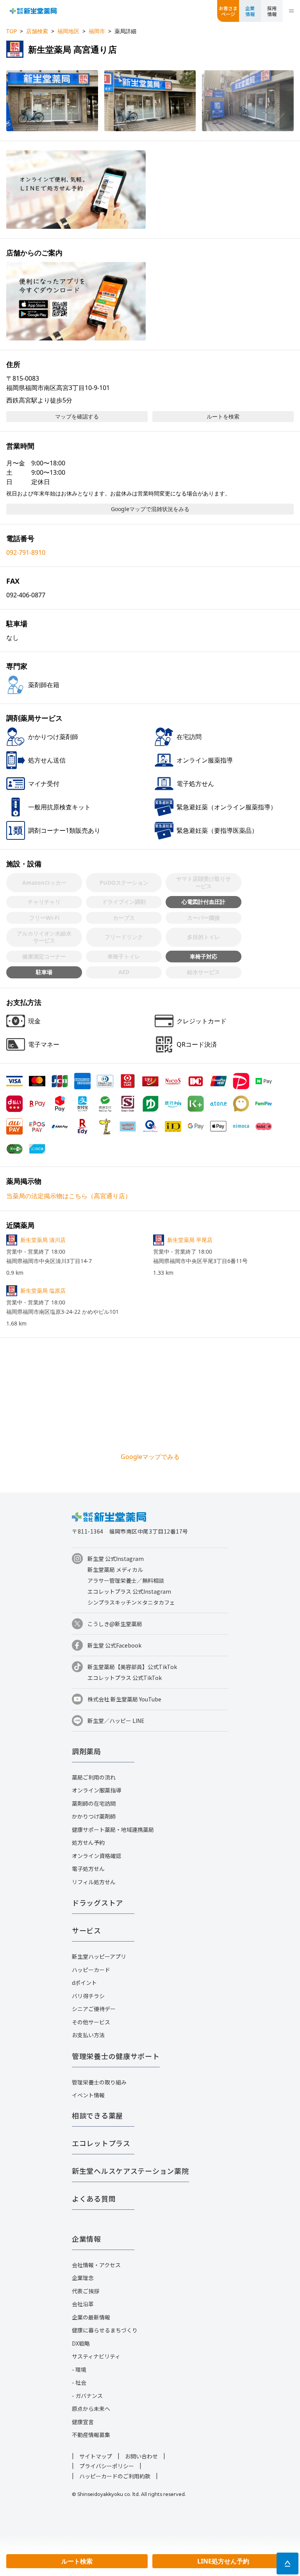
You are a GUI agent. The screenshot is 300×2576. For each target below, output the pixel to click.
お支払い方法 (88, 2035)
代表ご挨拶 (86, 2291)
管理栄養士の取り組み (99, 2082)
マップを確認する (77, 416)
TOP (12, 31)
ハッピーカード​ (91, 1970)
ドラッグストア (97, 1903)
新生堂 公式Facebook (114, 1645)
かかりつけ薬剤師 (94, 1816)
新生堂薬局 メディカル (115, 1569)
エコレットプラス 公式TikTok (125, 1678)
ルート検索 (77, 2561)
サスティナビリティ (96, 2356)
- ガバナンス (87, 2396)
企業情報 (250, 11)
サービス (87, 1930)
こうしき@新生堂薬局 (115, 1624)
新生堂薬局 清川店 (43, 1240)
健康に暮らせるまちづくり (105, 2330)
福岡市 (97, 31)
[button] (52, 101)
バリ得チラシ (88, 1996)
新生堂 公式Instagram (116, 1559)
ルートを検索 (223, 416)
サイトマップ (96, 2456)
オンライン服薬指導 (96, 1790)
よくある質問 (94, 2198)
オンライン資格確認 (96, 1856)
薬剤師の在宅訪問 (94, 1803)
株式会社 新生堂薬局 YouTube (124, 1699)
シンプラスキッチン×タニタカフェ (131, 1602)
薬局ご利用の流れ (94, 1777)
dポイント (84, 1983)
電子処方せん (88, 1869)
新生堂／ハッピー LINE (116, 1721)
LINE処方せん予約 (223, 2561)
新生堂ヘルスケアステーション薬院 (130, 2171)
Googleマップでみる (150, 1457)
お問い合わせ (141, 2456)
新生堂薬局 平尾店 (190, 1240)
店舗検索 (37, 31)
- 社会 (79, 2382)
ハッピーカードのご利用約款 (115, 2476)
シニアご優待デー (94, 2009)
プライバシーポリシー (107, 2466)
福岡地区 (68, 31)
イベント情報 (88, 2095)
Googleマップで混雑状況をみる (150, 509)
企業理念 (83, 2278)
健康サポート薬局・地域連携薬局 (113, 1830)
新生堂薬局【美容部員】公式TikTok (132, 1667)
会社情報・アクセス (96, 2265)
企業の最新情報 (91, 2317)
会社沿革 (83, 2304)
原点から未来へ (91, 2409)
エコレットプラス (101, 2143)
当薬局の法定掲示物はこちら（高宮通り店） (69, 1196)
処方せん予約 (88, 1842)
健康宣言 (83, 2422)
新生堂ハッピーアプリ (99, 1956)
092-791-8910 (26, 552)
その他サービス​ (91, 2022)
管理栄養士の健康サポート (116, 2056)
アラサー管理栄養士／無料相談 (126, 1580)
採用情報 (272, 11)
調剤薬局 (87, 1751)
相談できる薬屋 (97, 2115)
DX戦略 (81, 2343)
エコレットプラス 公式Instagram (129, 1591)
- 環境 (79, 2369)
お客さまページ (228, 11)
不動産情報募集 (91, 2435)
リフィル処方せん (94, 1882)
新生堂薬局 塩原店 (43, 1291)
